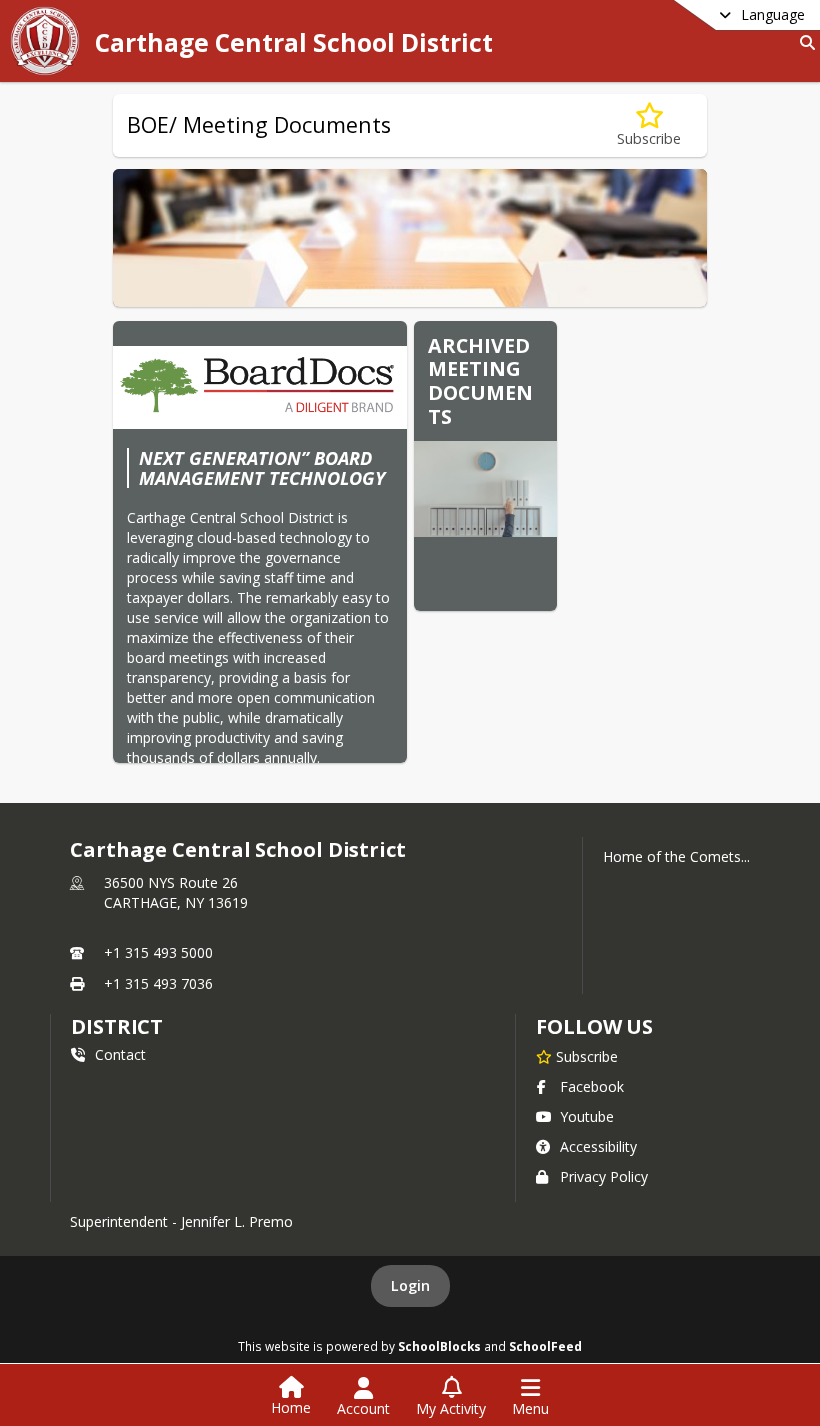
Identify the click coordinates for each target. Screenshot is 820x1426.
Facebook (592, 1086)
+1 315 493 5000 (158, 952)
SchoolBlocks (439, 1346)
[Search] (803, 42)
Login (410, 1285)
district (117, 1026)
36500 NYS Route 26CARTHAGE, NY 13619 (176, 892)
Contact (120, 1054)
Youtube (587, 1116)
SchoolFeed (545, 1346)
